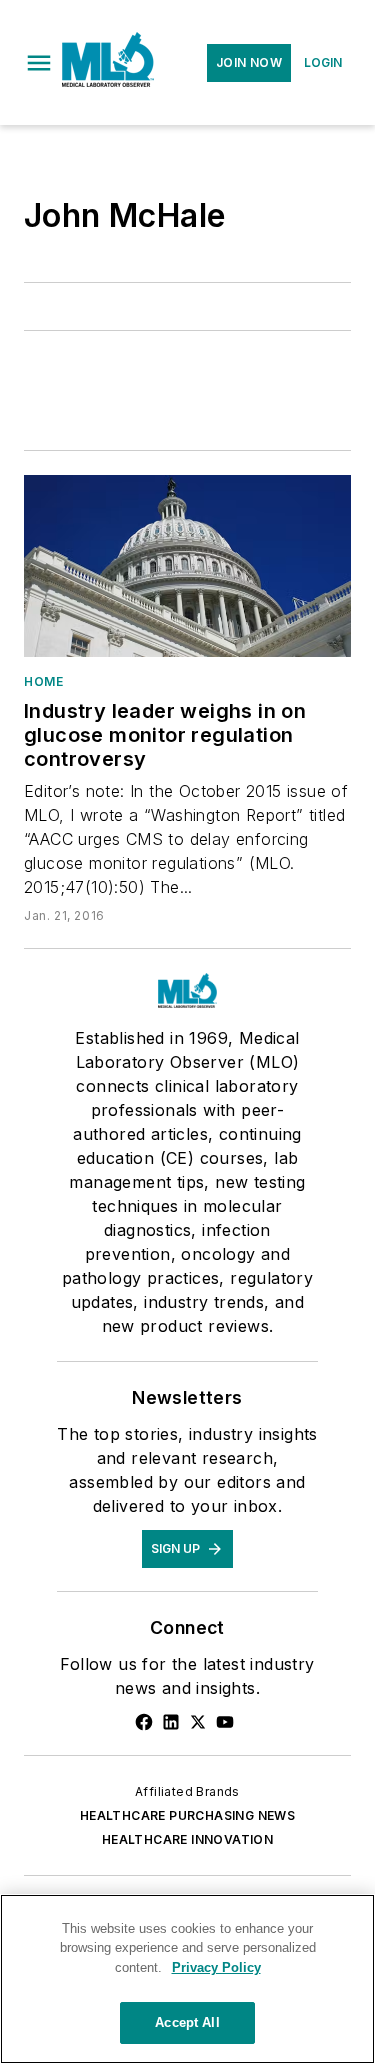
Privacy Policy (216, 1967)
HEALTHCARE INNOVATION (187, 1839)
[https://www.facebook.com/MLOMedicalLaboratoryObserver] (144, 1722)
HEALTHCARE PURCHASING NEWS (187, 1815)
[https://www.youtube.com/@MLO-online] (225, 1722)
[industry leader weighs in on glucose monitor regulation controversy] (187, 566)
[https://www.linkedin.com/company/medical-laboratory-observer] (171, 1722)
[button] (39, 63)
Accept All (187, 2022)
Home (43, 681)
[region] (187, 1979)
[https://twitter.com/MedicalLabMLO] (198, 1722)
